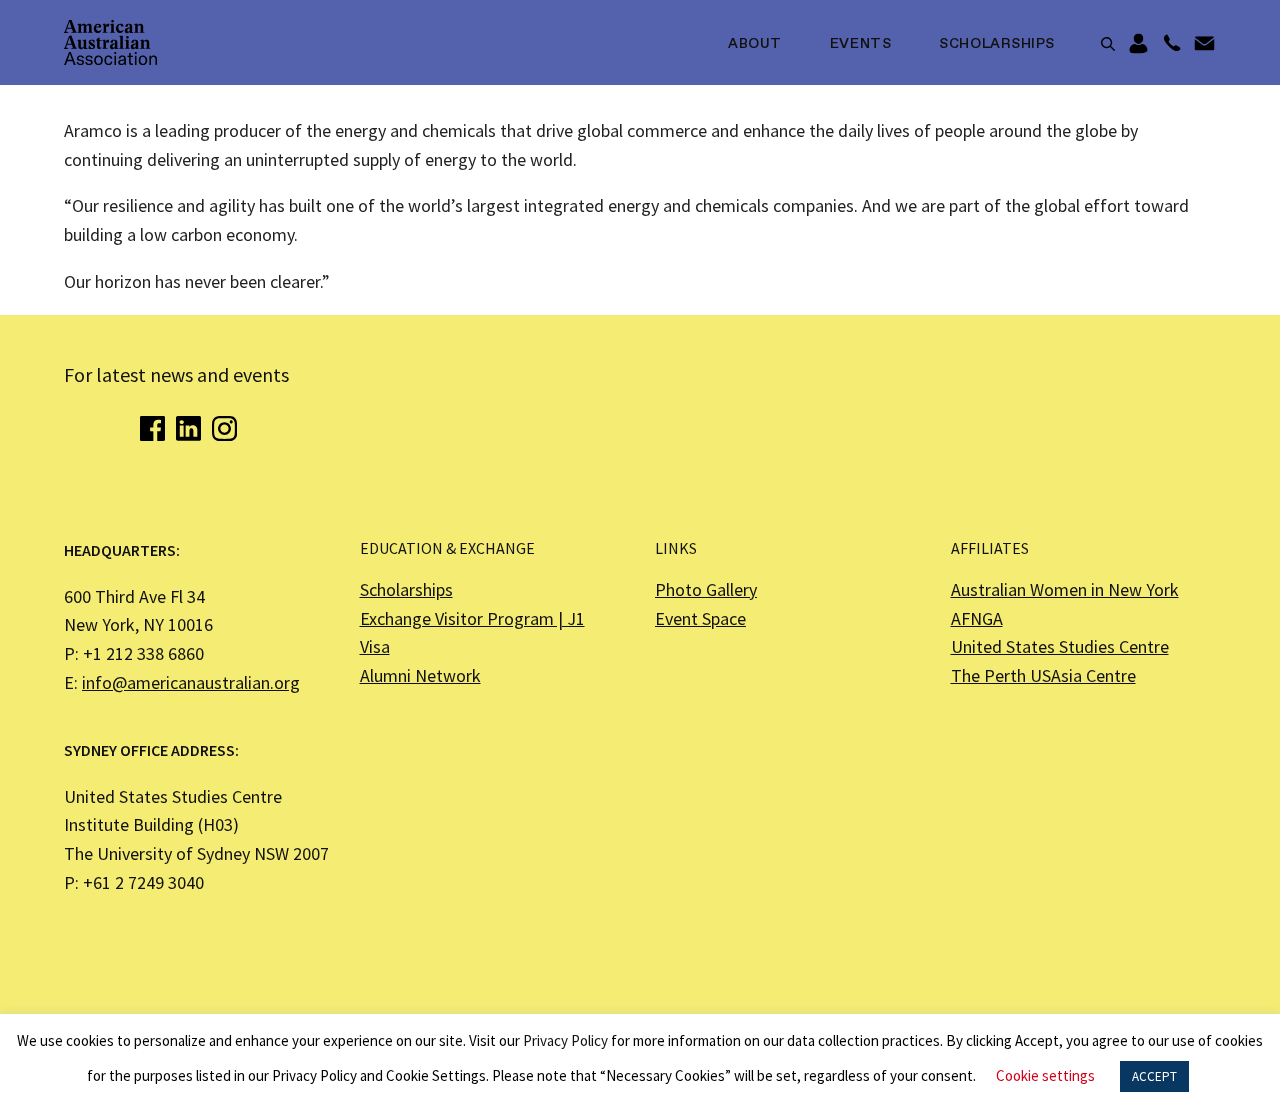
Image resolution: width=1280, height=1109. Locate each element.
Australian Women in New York (1065, 589)
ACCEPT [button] (1154, 1076)
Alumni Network (420, 675)
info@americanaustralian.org (191, 682)
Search (1108, 44)
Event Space (700, 618)
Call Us (1171, 44)
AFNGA (977, 618)
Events (860, 44)
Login (1138, 44)
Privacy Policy (565, 1040)
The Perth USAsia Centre (1043, 675)
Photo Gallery (706, 589)
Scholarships (997, 44)
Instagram (224, 428)
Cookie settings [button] (1045, 1075)
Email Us (1204, 44)
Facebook (152, 428)
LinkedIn (188, 428)
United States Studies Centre (1060, 646)
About (755, 44)
